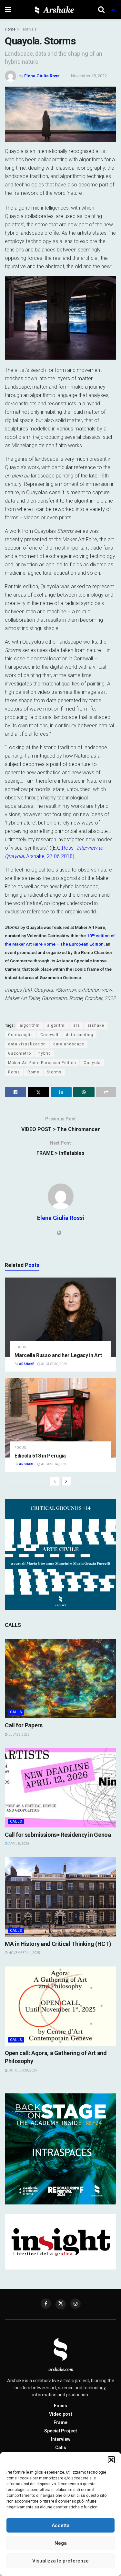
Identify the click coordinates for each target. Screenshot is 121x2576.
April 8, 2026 (18, 1844)
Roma (14, 1072)
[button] (111, 2460)
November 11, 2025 (24, 1953)
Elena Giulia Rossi (42, 76)
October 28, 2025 (22, 2070)
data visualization (27, 1044)
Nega (61, 2543)
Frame (60, 2422)
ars (77, 1025)
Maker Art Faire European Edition (42, 1063)
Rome (33, 1072)
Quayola (92, 1063)
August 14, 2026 (54, 1464)
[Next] (66, 1481)
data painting (80, 1035)
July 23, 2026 (19, 1735)
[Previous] (55, 1481)
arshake (96, 1025)
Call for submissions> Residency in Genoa (58, 1835)
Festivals (29, 29)
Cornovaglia (20, 1035)
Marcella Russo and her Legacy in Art (58, 1355)
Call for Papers (24, 1725)
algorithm (30, 1025)
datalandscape (69, 1044)
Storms (54, 1072)
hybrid (45, 1053)
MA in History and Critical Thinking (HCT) (58, 1944)
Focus (20, 1347)
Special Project (61, 2431)
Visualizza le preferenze (60, 2561)
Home (10, 29)
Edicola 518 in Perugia (40, 1456)
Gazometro (20, 1053)
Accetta (61, 2525)
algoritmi (56, 1025)
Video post (61, 2414)
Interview (61, 2439)
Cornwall (49, 1035)
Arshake (27, 1364)
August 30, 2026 (54, 1364)
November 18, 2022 (89, 76)
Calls (16, 1712)
